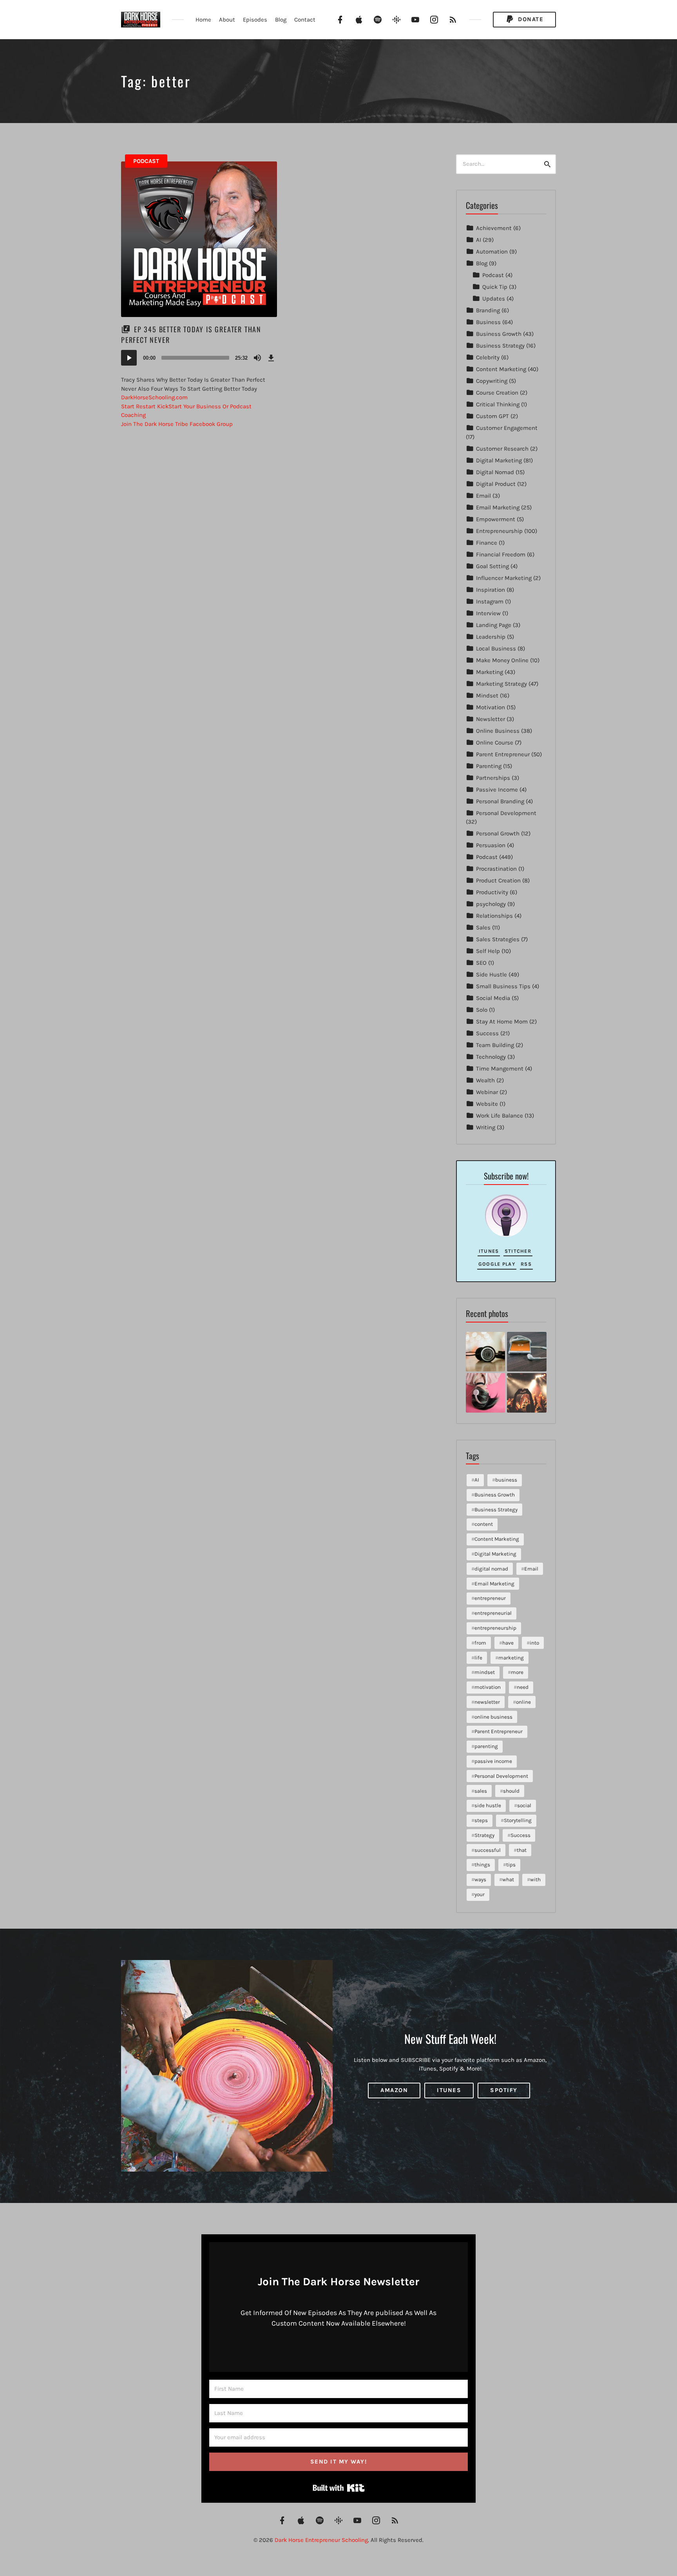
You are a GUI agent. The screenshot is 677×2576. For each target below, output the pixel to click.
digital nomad (491, 1569)
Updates (494, 299)
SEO (481, 963)
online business (493, 1717)
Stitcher (518, 1251)
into (534, 1643)
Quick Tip (495, 287)
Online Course (495, 743)
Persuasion (491, 845)
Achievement (494, 228)
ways (480, 1879)
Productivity (492, 892)
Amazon (394, 2090)
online (523, 1702)
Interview (488, 613)
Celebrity (488, 357)
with (535, 1879)
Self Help (488, 951)
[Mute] (257, 358)
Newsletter (491, 719)
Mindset (487, 696)
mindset (485, 1672)
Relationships (494, 916)
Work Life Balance (500, 1116)
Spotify (504, 2090)
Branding (488, 310)
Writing (486, 1127)
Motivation (491, 707)
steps (481, 1820)
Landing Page (494, 625)
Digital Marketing (499, 460)
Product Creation (498, 880)
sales (481, 1791)
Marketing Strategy (501, 684)
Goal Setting (492, 566)
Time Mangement (500, 1069)
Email (483, 496)
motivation (488, 1687)
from (480, 1643)
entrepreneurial (493, 1613)
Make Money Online (502, 660)
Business (488, 322)
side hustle (488, 1805)
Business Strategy (500, 346)
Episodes (255, 20)
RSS (526, 1264)
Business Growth (499, 334)
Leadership (491, 637)
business (506, 1480)
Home (203, 20)
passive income (493, 1761)
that (522, 1850)
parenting (486, 1746)
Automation (492, 252)
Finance (487, 543)
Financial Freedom (501, 554)
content (484, 1524)
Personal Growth (498, 833)
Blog (281, 20)
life (478, 1658)
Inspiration (491, 590)
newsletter (487, 1702)
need (523, 1687)
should (511, 1791)
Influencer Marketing (504, 578)
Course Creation (497, 393)
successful (488, 1850)
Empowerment (496, 519)
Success (487, 1033)
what (508, 1879)
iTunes (489, 1251)
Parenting (489, 766)
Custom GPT (492, 416)
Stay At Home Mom (502, 1022)
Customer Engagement (507, 428)
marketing (511, 1658)
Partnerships (493, 778)
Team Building (495, 1045)
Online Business (498, 731)
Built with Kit (339, 2488)
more (517, 1672)
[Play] (129, 358)
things (482, 1865)
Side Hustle (491, 975)
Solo (482, 1010)
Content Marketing (501, 369)
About (227, 20)
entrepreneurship (495, 1628)
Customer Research (502, 449)
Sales (483, 928)
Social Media (493, 998)
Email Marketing (498, 507)
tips (511, 1865)
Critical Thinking (498, 404)
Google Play (497, 1264)
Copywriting (492, 381)
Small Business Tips (503, 986)
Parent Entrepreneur (503, 754)
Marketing (490, 672)
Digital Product (496, 484)
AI (479, 240)
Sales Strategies (498, 939)
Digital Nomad (495, 472)
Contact (305, 20)
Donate (530, 19)
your (480, 1894)
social (524, 1805)
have (508, 1643)
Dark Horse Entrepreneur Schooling (321, 2540)
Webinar (487, 1092)
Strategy (484, 1835)
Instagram (490, 601)
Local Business (496, 649)
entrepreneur (490, 1598)
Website (487, 1104)
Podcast (146, 161)
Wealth (485, 1080)
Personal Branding (500, 801)
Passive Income (497, 790)
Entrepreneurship (499, 531)
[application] (199, 358)
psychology (491, 904)
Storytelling (518, 1820)
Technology (491, 1057)
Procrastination (496, 869)
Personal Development (506, 813)
